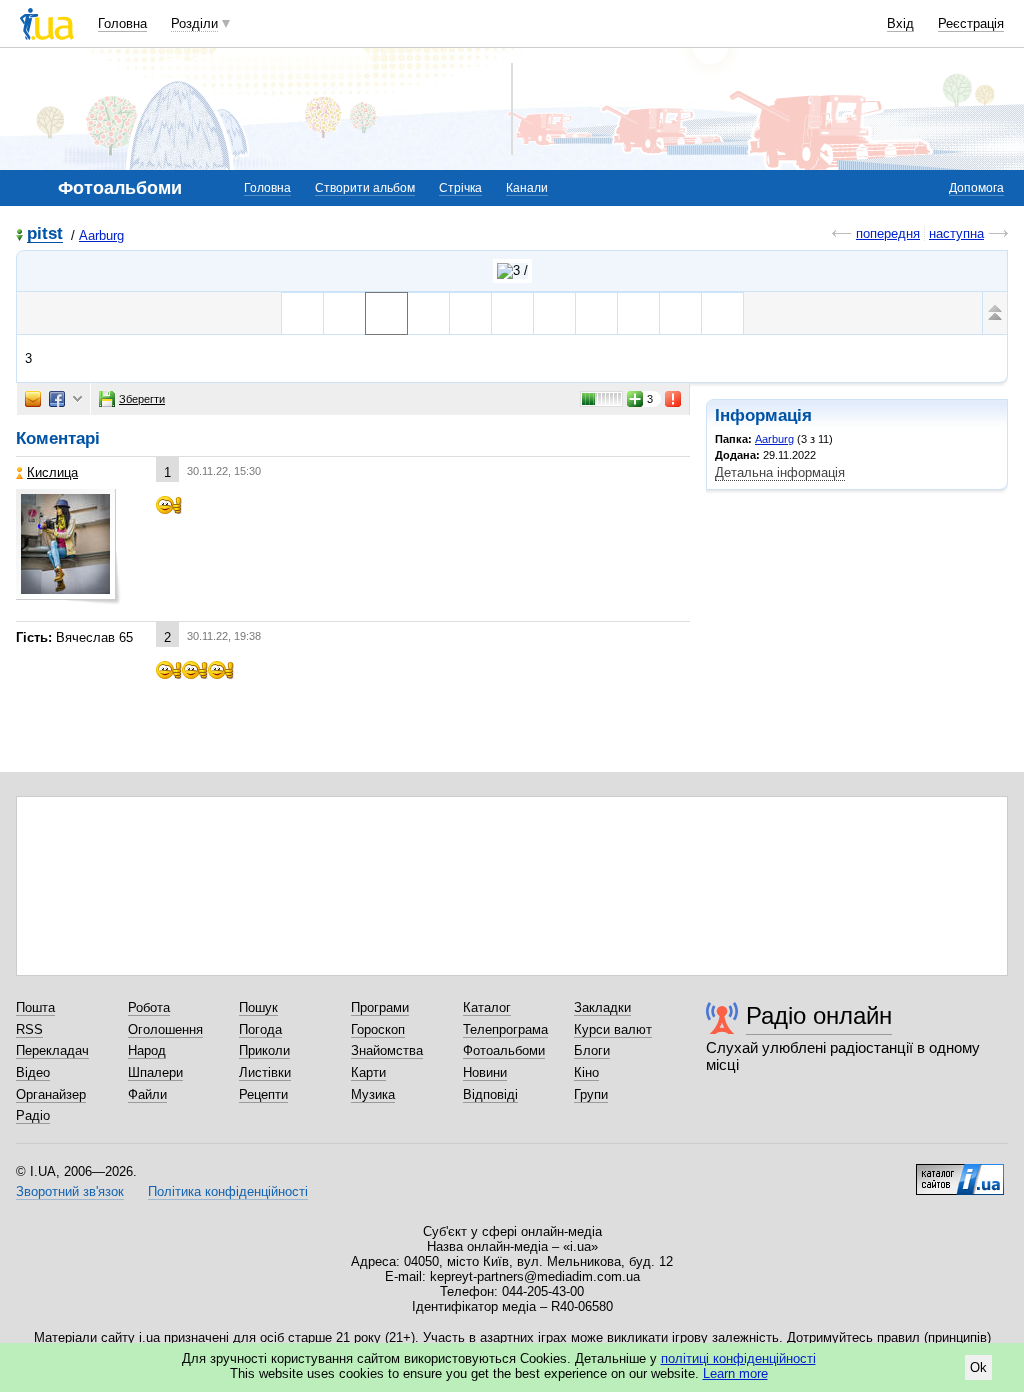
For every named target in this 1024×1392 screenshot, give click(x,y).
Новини (485, 1072)
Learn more (735, 1373)
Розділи (194, 23)
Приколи (264, 1050)
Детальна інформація (780, 472)
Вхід (900, 23)
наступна (956, 233)
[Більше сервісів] (77, 399)
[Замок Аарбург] (302, 313)
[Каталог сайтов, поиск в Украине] (960, 1172)
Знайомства (387, 1050)
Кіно (586, 1072)
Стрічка (460, 188)
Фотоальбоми (504, 1050)
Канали (527, 188)
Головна (122, 23)
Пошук (258, 1007)
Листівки (265, 1072)
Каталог (487, 1007)
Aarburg (101, 235)
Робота (149, 1007)
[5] (470, 313)
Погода (260, 1029)
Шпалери (155, 1072)
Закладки (602, 1007)
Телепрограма (505, 1029)
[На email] (33, 399)
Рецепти (263, 1094)
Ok (978, 1367)
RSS (29, 1029)
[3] (386, 313)
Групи (591, 1094)
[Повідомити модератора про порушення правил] (674, 399)
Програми (380, 1007)
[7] (554, 313)
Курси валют (613, 1029)
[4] (428, 313)
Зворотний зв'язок (70, 1191)
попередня (888, 233)
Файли (147, 1094)
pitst (45, 234)
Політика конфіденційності (228, 1191)
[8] (596, 313)
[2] (344, 313)
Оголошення (165, 1029)
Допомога (976, 188)
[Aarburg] (512, 271)
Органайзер (51, 1094)
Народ (147, 1050)
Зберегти (142, 399)
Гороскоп (378, 1029)
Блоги (592, 1050)
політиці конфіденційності (738, 1358)
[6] (512, 313)
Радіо (33, 1115)
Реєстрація (971, 23)
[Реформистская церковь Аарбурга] (638, 313)
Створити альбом (365, 188)
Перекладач (52, 1050)
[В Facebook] (57, 399)
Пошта (35, 1007)
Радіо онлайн (819, 1015)
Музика (373, 1094)
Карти (368, 1072)
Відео (33, 1072)
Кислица (52, 472)
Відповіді (490, 1094)
